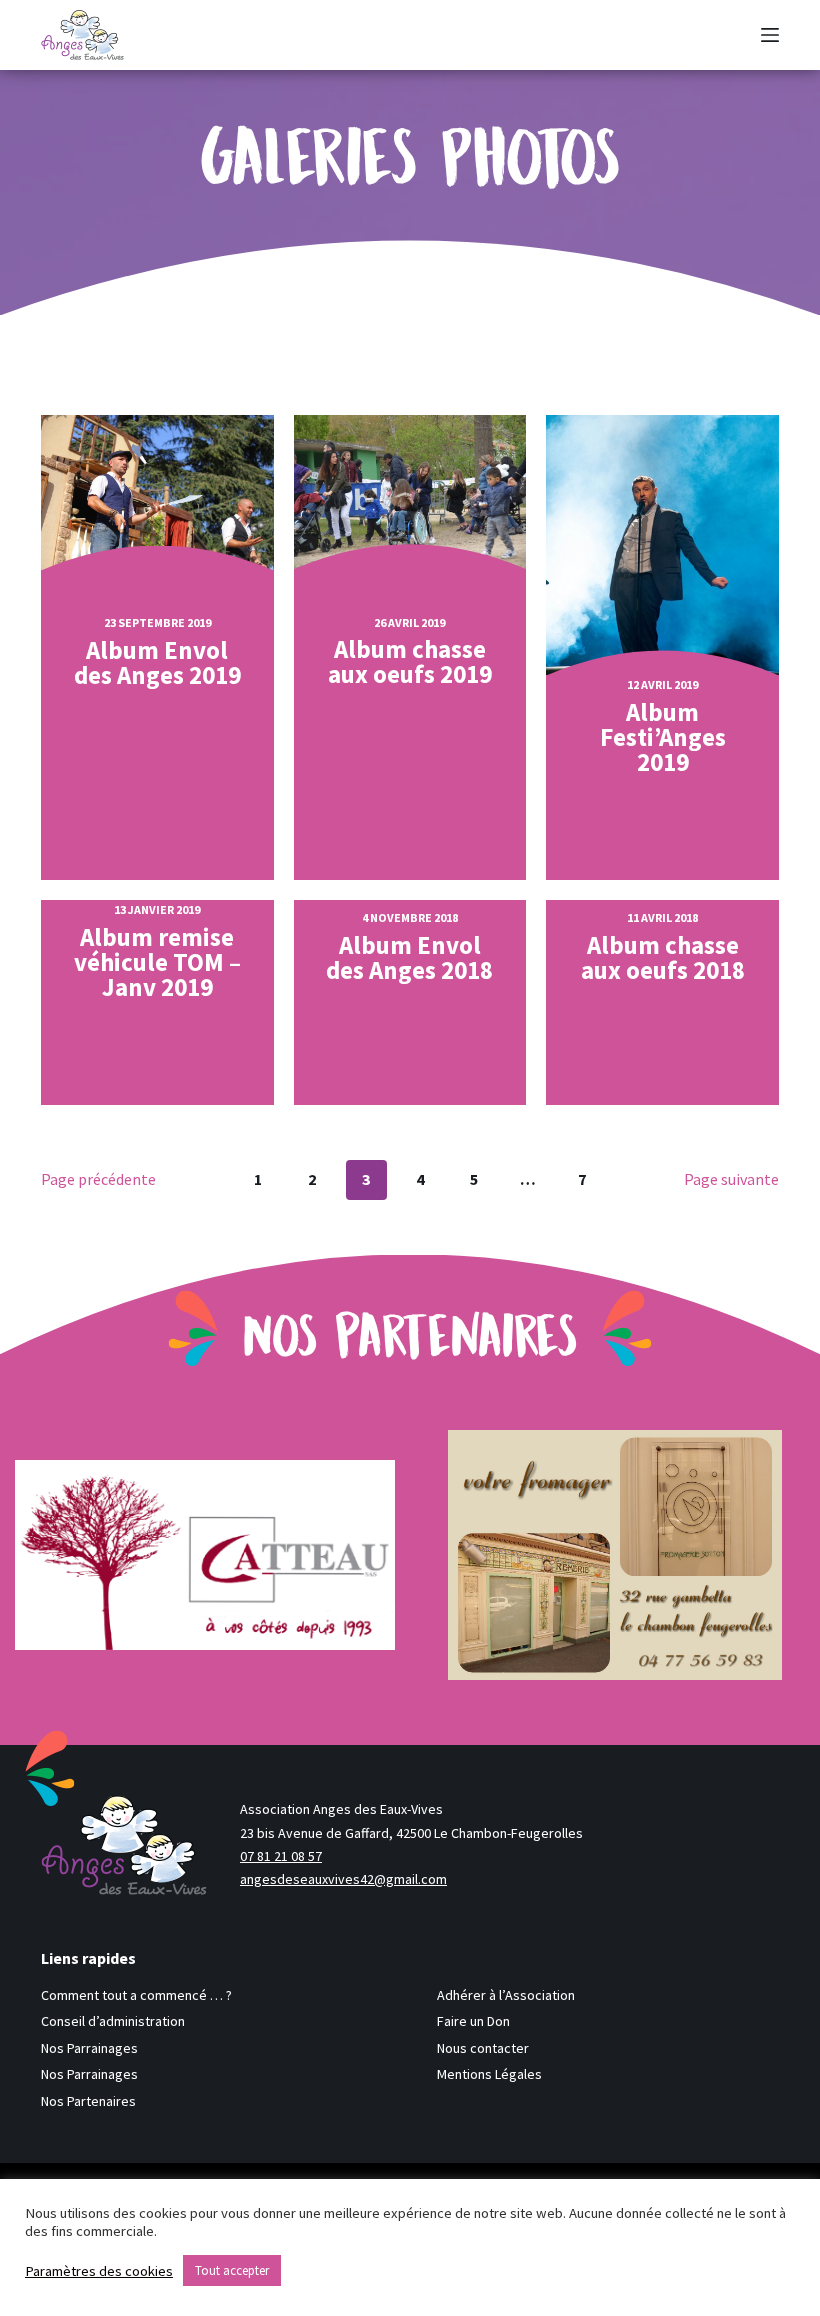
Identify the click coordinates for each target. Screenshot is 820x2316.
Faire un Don (473, 2021)
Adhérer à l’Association (506, 1995)
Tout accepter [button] (232, 2270)
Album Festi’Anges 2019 (663, 737)
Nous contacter (483, 2048)
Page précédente (98, 1179)
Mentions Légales (489, 2074)
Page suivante (731, 1179)
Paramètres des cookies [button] (99, 2271)
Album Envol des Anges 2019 (157, 663)
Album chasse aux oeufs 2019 (410, 662)
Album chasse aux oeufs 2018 (663, 958)
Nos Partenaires (88, 2101)
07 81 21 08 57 (281, 1856)
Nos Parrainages (89, 2048)
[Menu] (770, 35)
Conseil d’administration (113, 2021)
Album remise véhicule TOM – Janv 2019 (157, 962)
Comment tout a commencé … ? (136, 1995)
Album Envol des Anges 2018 (409, 958)
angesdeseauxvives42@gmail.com (343, 1879)
